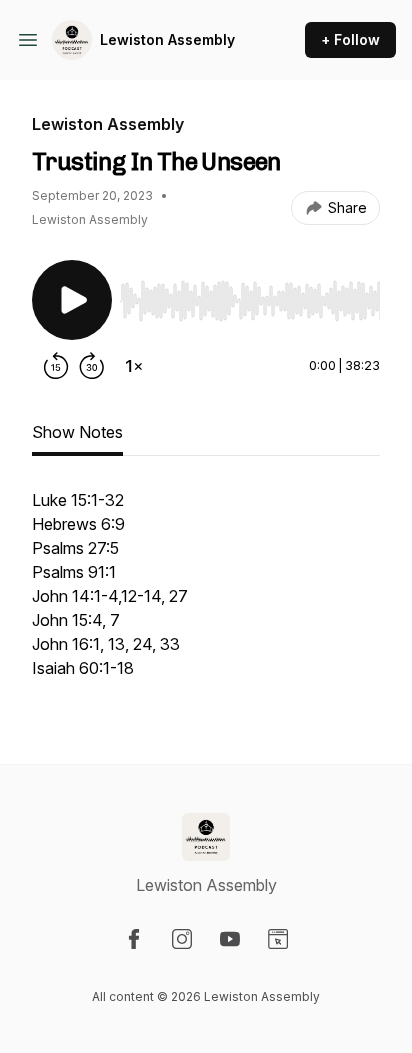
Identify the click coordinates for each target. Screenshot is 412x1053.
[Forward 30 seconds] (92, 366)
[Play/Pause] (72, 300)
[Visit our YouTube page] (230, 939)
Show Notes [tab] (77, 432)
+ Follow (350, 39)
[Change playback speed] (134, 366)
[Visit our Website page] (278, 939)
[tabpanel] (206, 594)
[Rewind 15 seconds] (56, 366)
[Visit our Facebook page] (134, 939)
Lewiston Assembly (167, 39)
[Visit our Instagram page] (182, 939)
